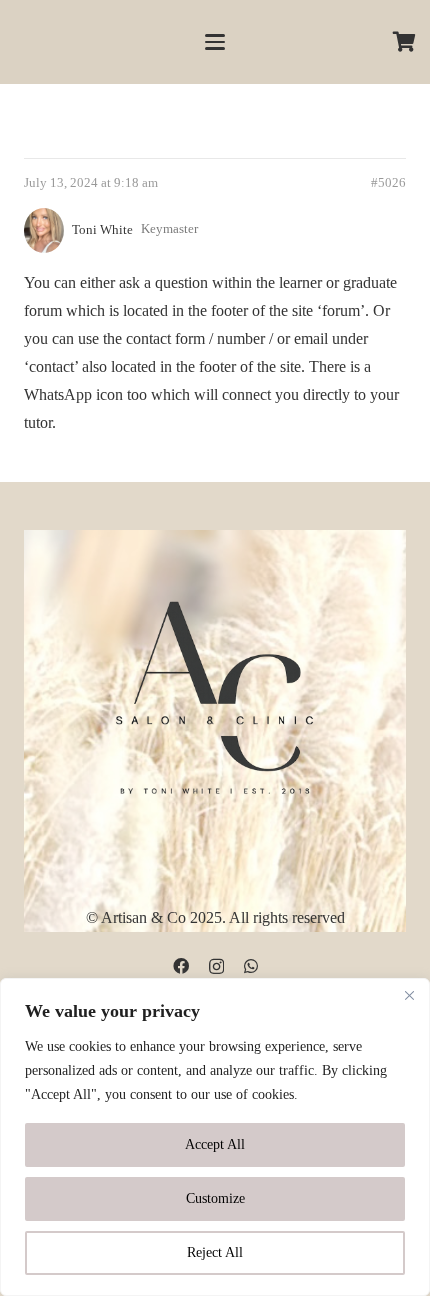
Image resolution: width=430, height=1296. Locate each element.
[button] (215, 42)
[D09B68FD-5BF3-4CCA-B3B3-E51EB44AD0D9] (215, 693)
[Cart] (405, 42)
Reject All (215, 1252)
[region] (215, 1137)
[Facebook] (181, 966)
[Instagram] (216, 967)
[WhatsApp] (251, 966)
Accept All (215, 1144)
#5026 (388, 183)
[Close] (409, 995)
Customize (215, 1198)
